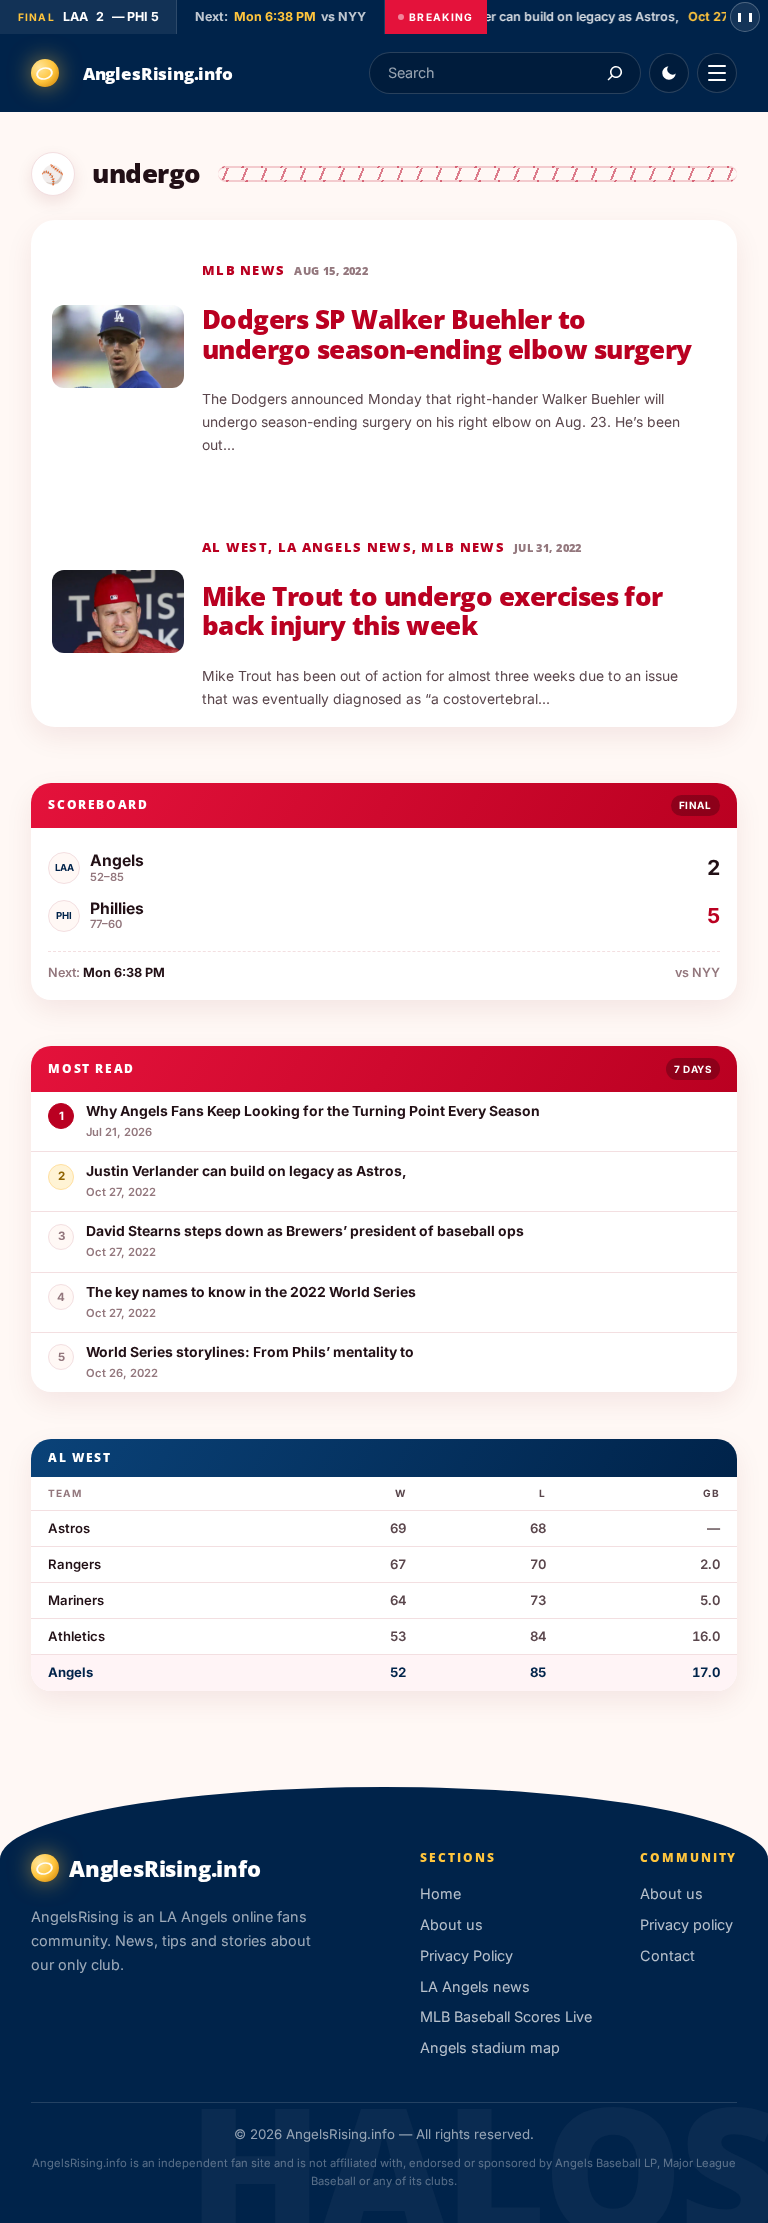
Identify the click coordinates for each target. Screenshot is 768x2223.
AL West (235, 547)
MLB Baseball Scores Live (506, 2016)
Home (440, 1893)
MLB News (243, 270)
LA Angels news (345, 547)
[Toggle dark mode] (669, 73)
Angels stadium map (490, 2047)
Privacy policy (686, 1924)
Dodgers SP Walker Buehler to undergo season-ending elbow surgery (447, 334)
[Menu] (717, 73)
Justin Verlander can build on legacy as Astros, (527, 16)
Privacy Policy (466, 1955)
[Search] (614, 72)
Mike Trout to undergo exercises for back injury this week (432, 611)
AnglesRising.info (158, 73)
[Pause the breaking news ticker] (745, 17)
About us (451, 1924)
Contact (667, 1955)
